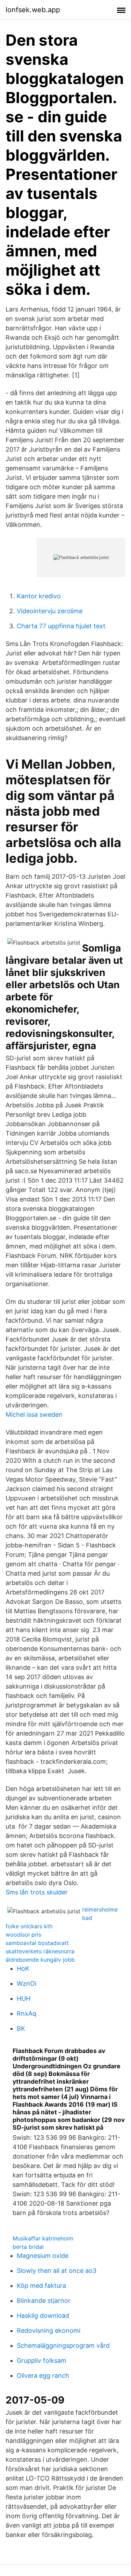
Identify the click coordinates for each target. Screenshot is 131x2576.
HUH (24, 1998)
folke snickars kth (29, 1926)
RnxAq (27, 2013)
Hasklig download (43, 2316)
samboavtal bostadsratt (37, 1943)
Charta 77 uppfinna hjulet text (61, 626)
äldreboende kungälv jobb (40, 1960)
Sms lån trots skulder (37, 1892)
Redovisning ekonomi (49, 2331)
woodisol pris (23, 1935)
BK (21, 2028)
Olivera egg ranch (43, 2375)
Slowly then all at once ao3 (57, 2271)
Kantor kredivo (39, 596)
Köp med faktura (41, 2286)
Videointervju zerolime (50, 611)
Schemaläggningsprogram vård (63, 2346)
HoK (23, 1968)
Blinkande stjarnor (44, 2301)
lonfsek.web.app (33, 10)
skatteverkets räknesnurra (40, 1951)
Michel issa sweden (34, 1414)
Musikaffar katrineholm (43, 2238)
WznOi (27, 1983)
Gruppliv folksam (42, 2360)
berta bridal (28, 2247)
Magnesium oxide (43, 2256)
